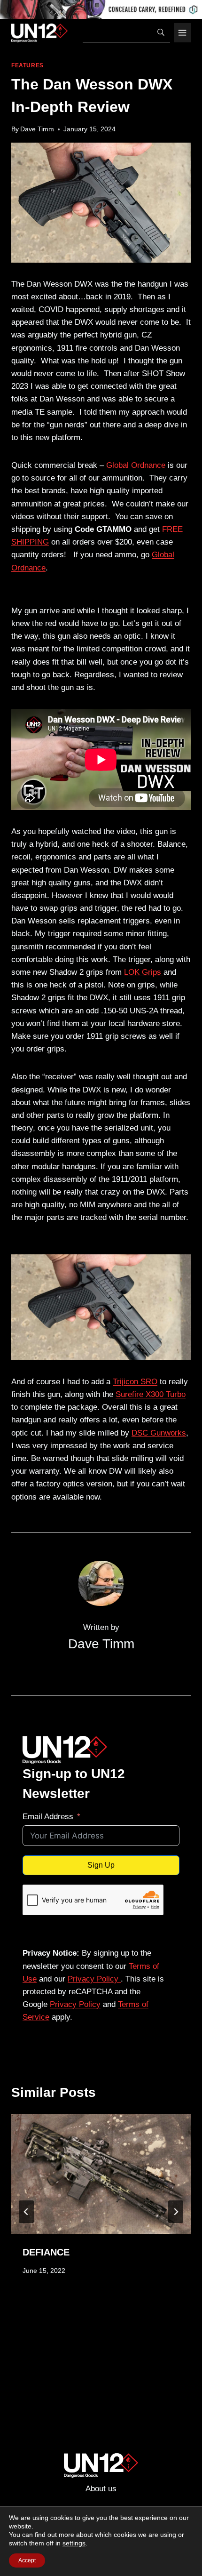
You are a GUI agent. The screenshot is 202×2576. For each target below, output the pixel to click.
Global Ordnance (136, 465)
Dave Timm (37, 129)
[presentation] (101, 2174)
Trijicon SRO (135, 1382)
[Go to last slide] (26, 2212)
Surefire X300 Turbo (151, 1394)
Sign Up (101, 1865)
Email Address (48, 1817)
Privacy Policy (94, 1979)
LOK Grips (144, 972)
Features (27, 65)
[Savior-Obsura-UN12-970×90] (101, 9)
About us (101, 2489)
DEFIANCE (46, 2252)
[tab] (82, 2317)
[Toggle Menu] (182, 33)
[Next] (176, 2212)
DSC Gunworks (159, 1433)
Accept (27, 2560)
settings (74, 2543)
